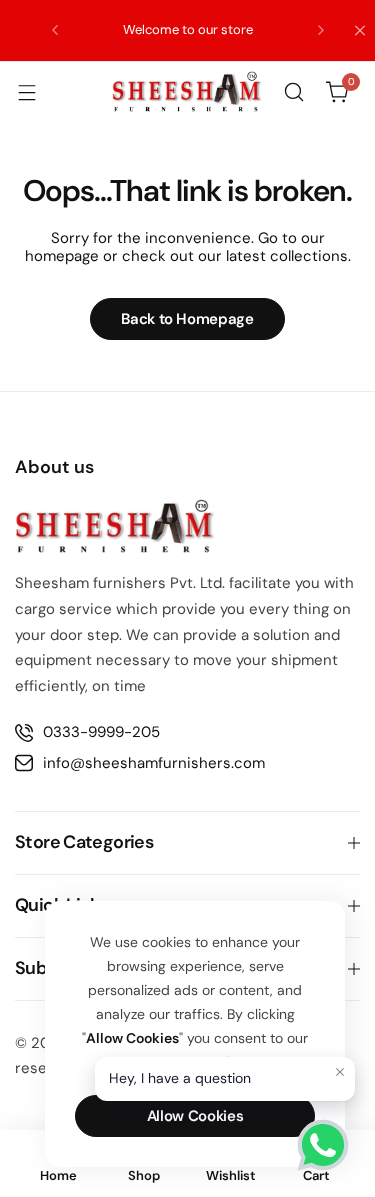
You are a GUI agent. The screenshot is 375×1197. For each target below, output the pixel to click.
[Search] (294, 92)
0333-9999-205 (101, 732)
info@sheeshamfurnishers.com (154, 763)
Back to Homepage (187, 319)
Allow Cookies (195, 1116)
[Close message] (340, 1072)
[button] (55, 30)
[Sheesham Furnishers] (187, 91)
